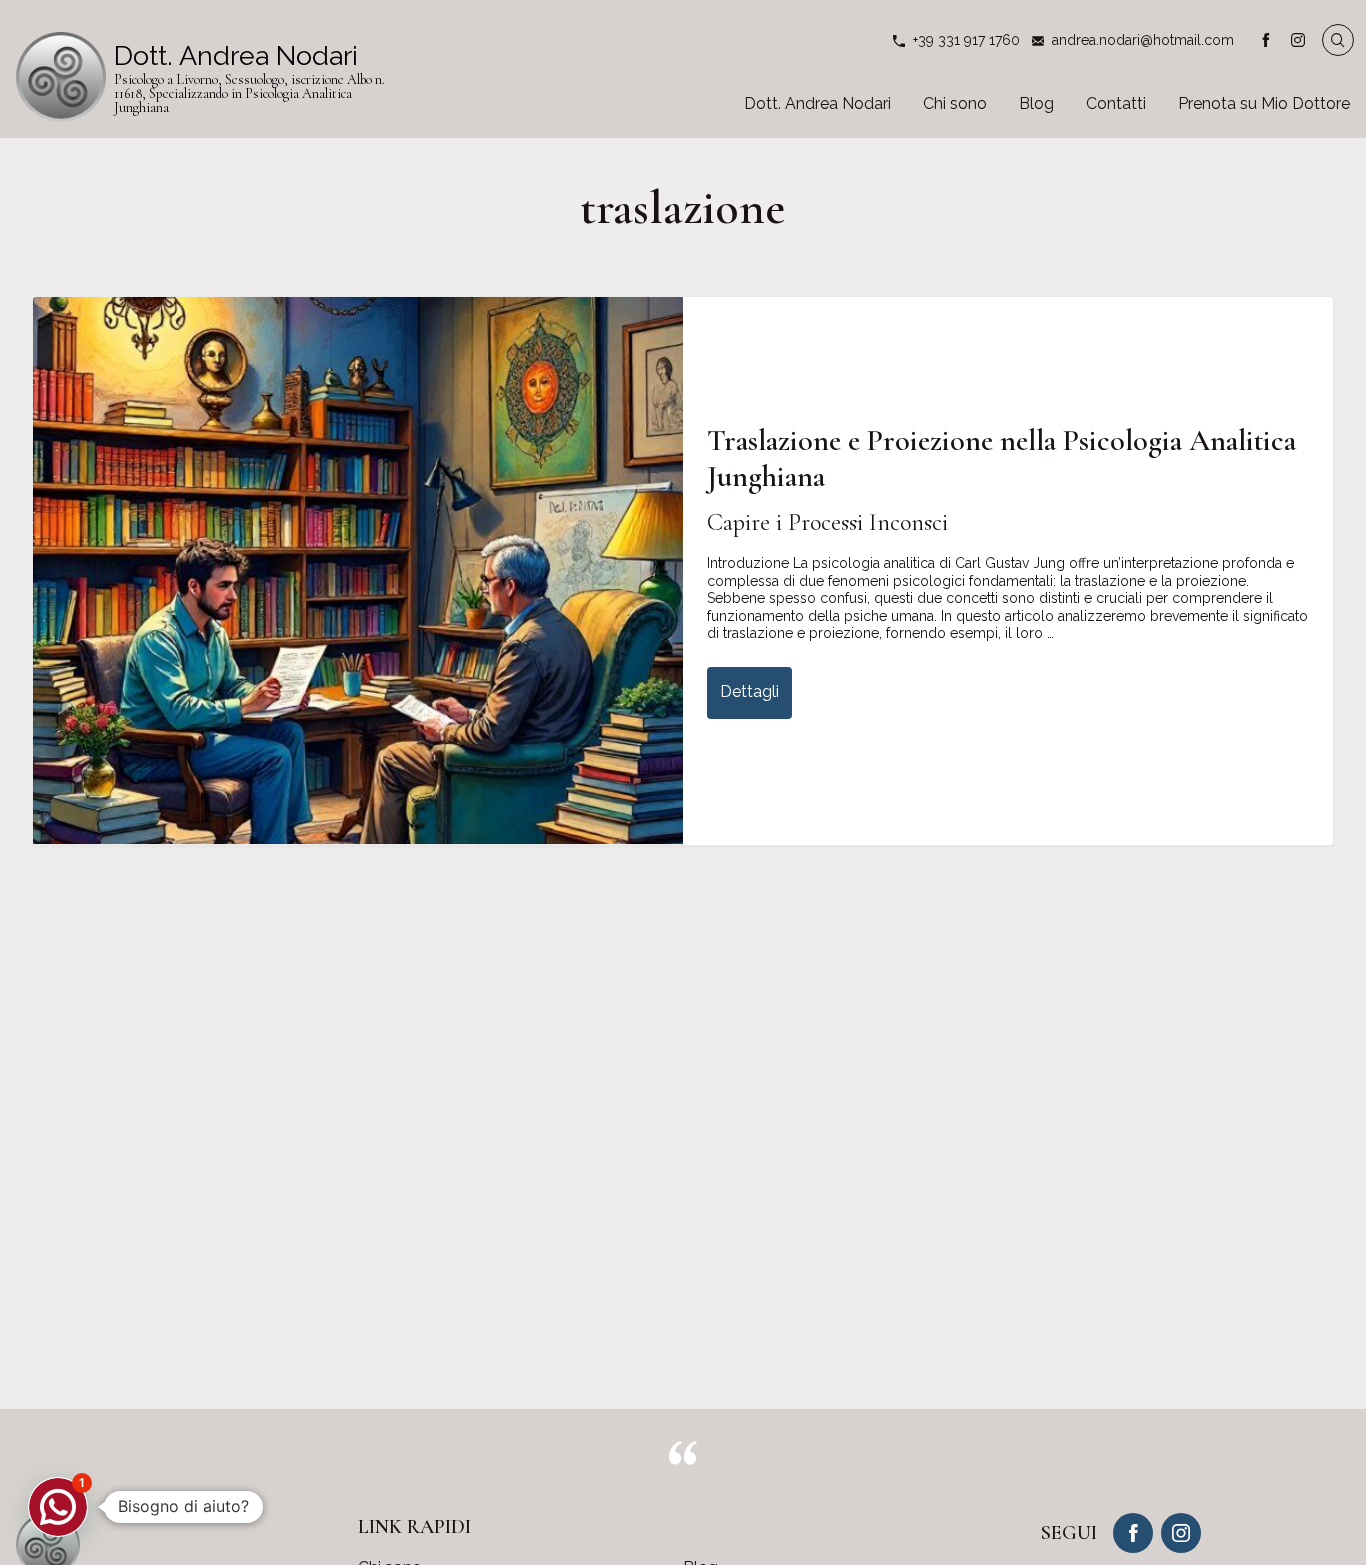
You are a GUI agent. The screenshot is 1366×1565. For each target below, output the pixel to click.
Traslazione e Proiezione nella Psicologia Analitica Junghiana (1001, 458)
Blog (1036, 103)
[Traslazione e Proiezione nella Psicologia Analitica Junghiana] (358, 570)
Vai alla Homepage (206, 77)
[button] (58, 1507)
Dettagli (749, 691)
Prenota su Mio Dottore (1264, 103)
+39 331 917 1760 (966, 40)
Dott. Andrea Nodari (817, 103)
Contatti (1116, 103)
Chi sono (955, 103)
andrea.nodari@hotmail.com (1143, 40)
